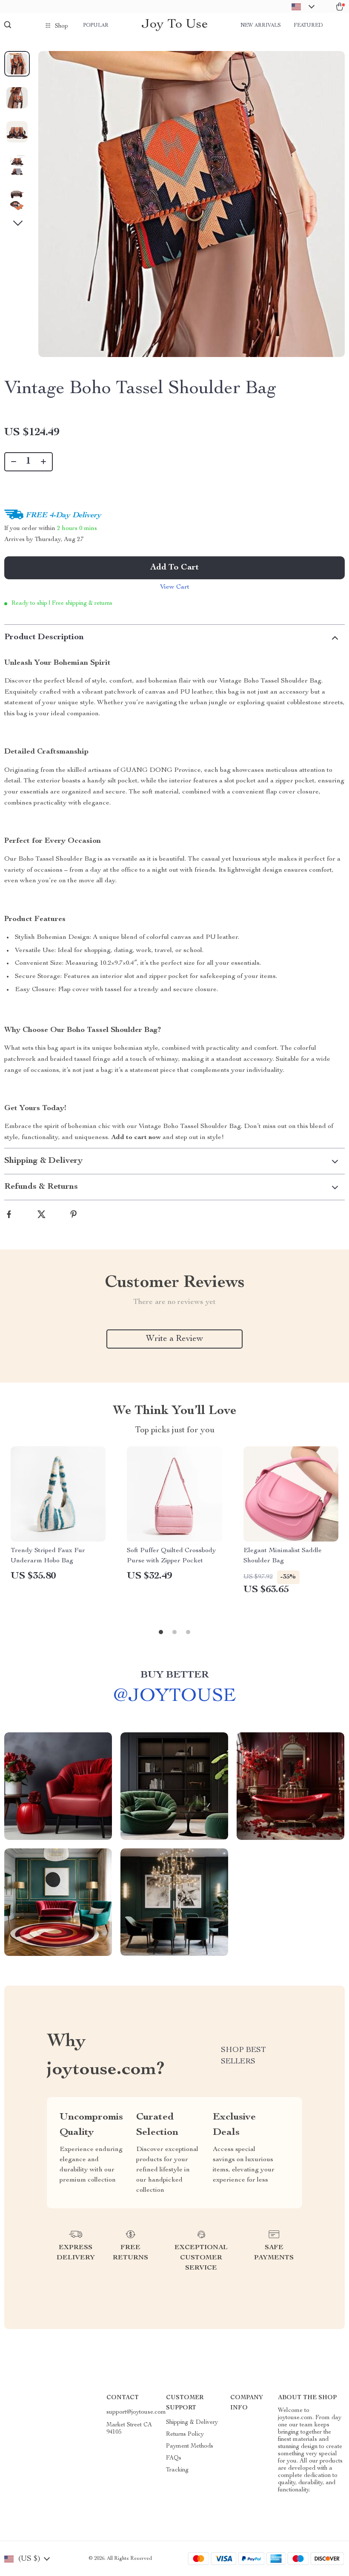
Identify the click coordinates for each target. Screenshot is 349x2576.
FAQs (174, 2458)
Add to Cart (174, 568)
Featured (308, 26)
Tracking (177, 2470)
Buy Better (174, 1675)
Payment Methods (190, 2446)
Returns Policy (185, 2434)
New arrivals (261, 26)
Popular (96, 26)
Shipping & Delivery (192, 2423)
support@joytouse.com (136, 2412)
